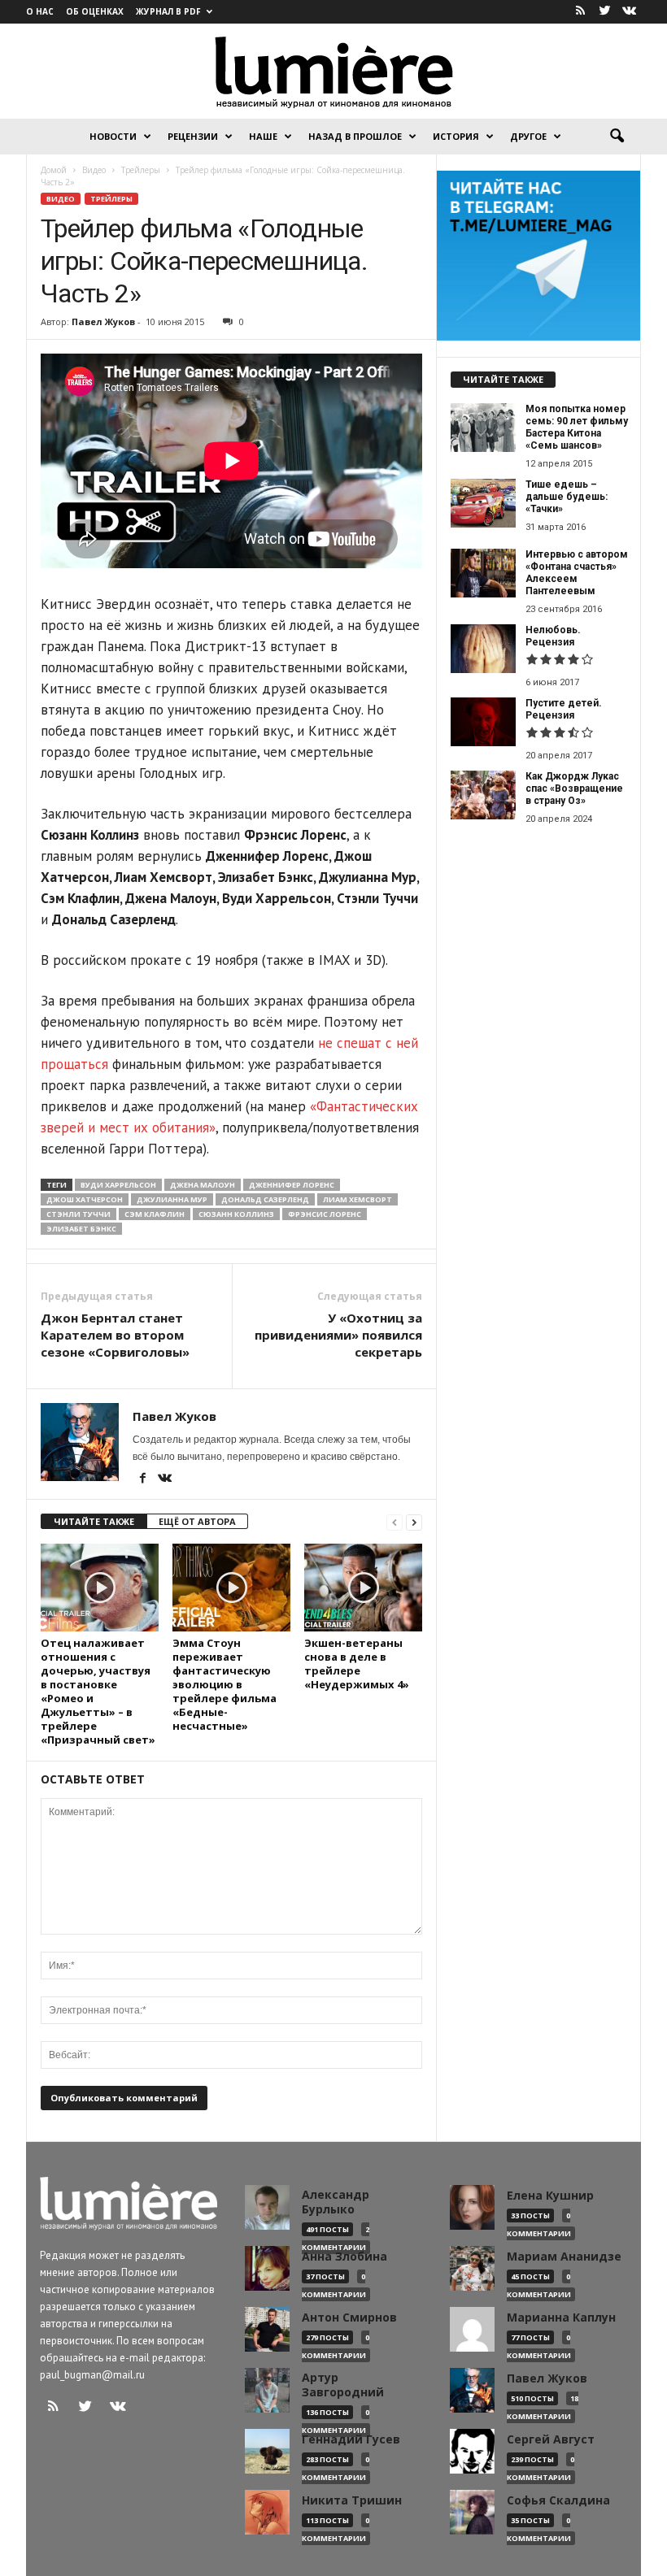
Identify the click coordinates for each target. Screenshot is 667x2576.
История (456, 136)
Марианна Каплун (561, 2318)
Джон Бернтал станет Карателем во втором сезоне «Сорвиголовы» (115, 1335)
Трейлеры (111, 199)
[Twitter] (604, 12)
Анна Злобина (344, 2257)
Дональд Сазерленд (265, 1199)
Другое (528, 136)
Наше (263, 136)
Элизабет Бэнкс (81, 1229)
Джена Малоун (203, 1185)
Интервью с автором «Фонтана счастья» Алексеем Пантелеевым (577, 573)
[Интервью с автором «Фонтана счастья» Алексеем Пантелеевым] (483, 573)
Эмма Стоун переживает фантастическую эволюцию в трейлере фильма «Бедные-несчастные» (225, 1684)
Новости (113, 136)
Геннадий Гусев (351, 2439)
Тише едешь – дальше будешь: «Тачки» (567, 497)
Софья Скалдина (558, 2500)
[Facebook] (144, 1479)
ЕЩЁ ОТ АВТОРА (197, 1521)
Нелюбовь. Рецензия (553, 636)
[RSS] (580, 12)
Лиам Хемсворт (357, 1199)
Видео (61, 199)
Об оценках (95, 11)
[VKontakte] (629, 12)
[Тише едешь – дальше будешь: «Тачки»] (483, 503)
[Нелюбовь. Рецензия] (483, 649)
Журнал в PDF (168, 11)
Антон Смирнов (349, 2318)
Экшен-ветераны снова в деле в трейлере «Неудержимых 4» (357, 1664)
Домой (54, 170)
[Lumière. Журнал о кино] (333, 71)
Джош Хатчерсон (85, 1199)
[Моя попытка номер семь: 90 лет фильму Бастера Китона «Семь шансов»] (483, 428)
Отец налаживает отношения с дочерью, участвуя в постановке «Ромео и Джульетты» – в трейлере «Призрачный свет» (98, 1691)
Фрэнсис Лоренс (325, 1214)
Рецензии (193, 136)
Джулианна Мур (172, 1199)
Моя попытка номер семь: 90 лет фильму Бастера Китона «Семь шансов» (577, 427)
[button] (617, 137)
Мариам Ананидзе (564, 2257)
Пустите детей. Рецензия (564, 709)
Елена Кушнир (550, 2196)
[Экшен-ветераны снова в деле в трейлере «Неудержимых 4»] (363, 1588)
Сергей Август (551, 2439)
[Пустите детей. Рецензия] (483, 722)
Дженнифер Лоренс (292, 1185)
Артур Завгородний (343, 2385)
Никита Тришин (352, 2500)
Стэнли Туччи (78, 1214)
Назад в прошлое (355, 136)
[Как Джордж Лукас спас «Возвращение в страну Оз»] (483, 795)
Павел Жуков (103, 321)
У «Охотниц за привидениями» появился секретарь (338, 1335)
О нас (40, 11)
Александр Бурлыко (336, 2202)
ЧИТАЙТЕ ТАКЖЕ (94, 1521)
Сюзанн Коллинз (236, 1214)
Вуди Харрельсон (118, 1185)
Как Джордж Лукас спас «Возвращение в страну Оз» (574, 788)
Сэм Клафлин (155, 1214)
